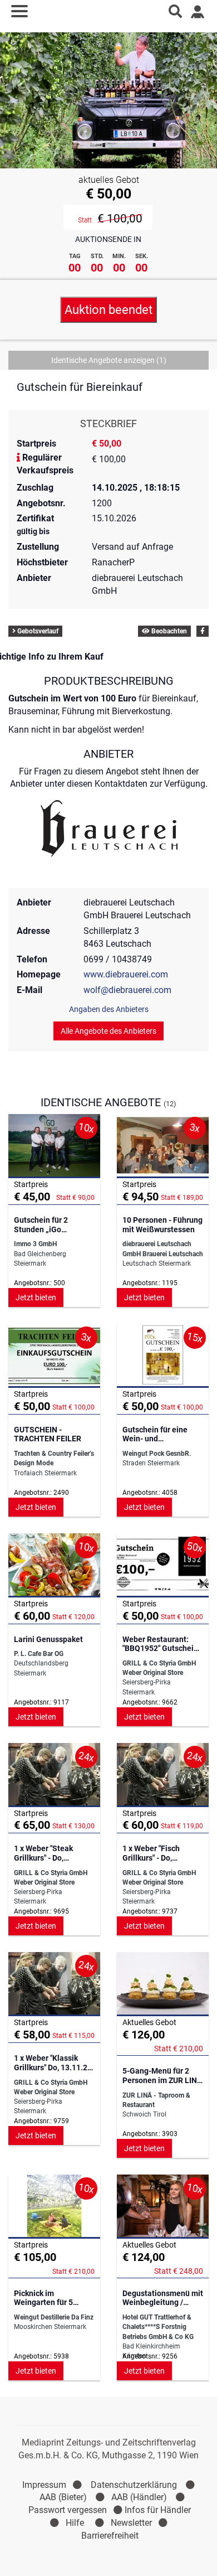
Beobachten (168, 631)
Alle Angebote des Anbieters (108, 1031)
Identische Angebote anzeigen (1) (109, 360)
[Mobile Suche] (175, 11)
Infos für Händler (158, 2510)
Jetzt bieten (36, 1297)
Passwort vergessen (68, 2510)
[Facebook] (203, 631)
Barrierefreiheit (110, 2536)
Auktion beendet (108, 310)
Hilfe (75, 2523)
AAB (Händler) (139, 2497)
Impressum (44, 2485)
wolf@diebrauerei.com (127, 990)
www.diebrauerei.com (126, 974)
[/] (109, 11)
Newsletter (131, 2523)
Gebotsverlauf (37, 631)
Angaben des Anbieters (109, 1009)
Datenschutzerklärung (134, 2485)
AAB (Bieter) (63, 2497)
